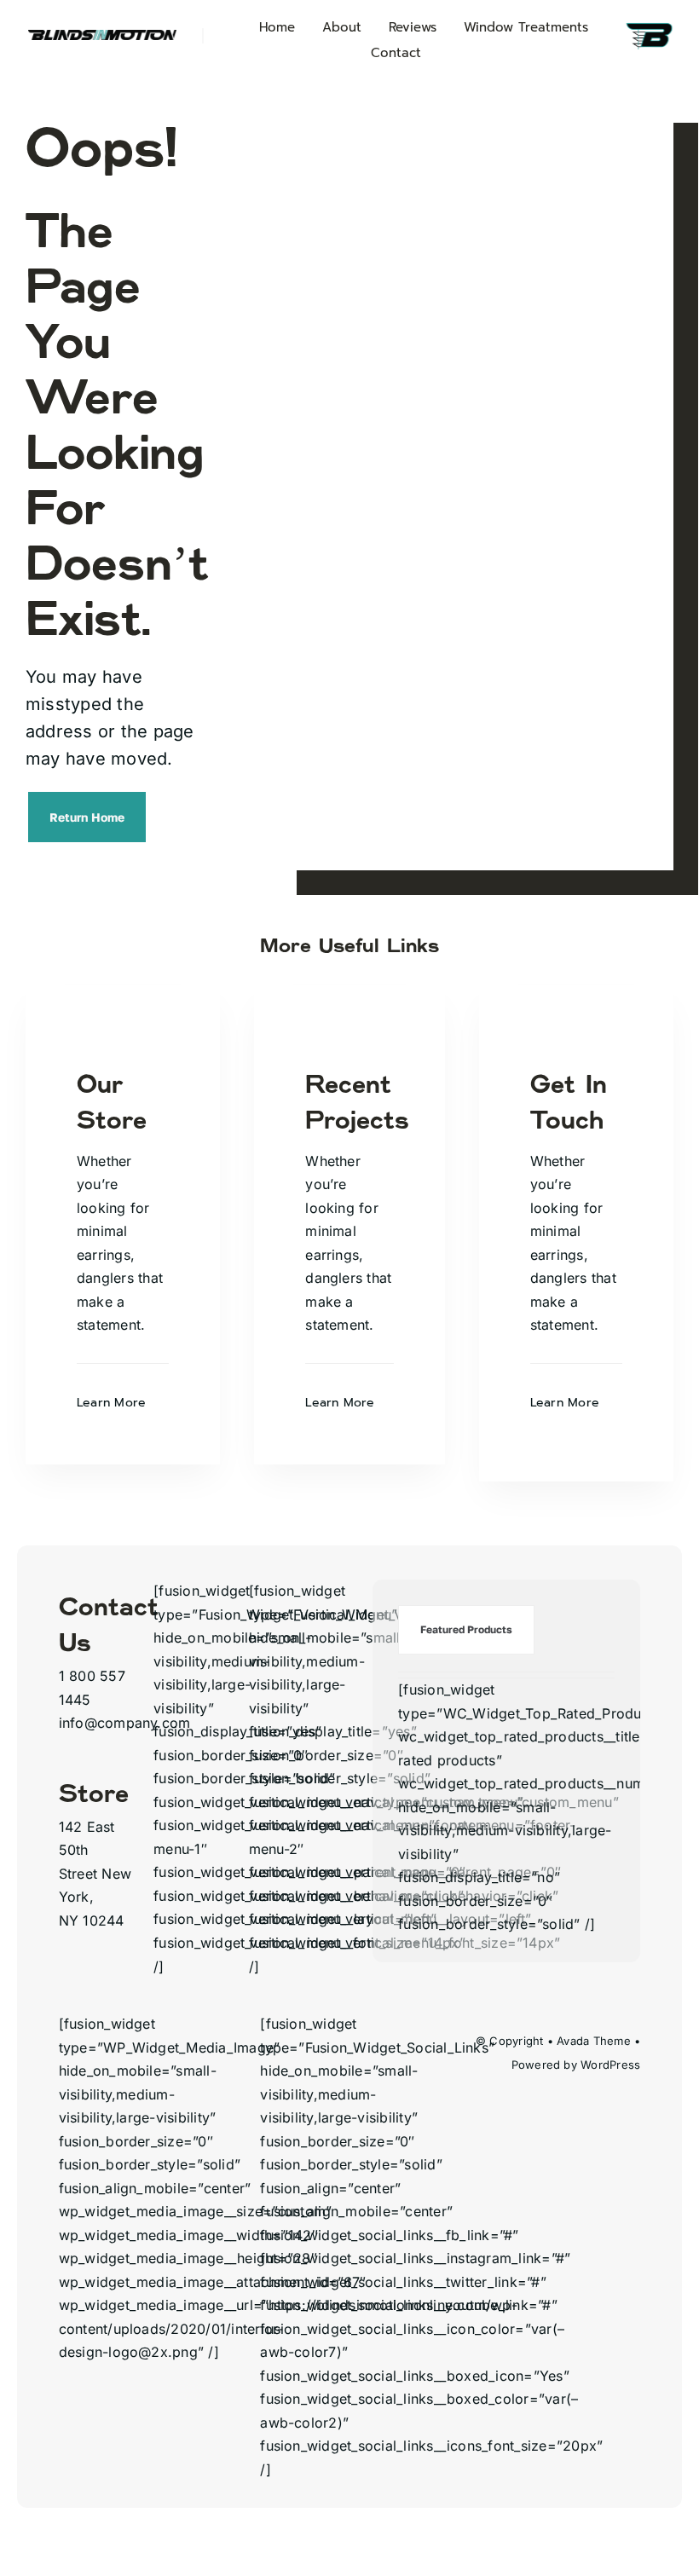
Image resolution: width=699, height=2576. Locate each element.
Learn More (111, 1403)
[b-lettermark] (652, 28)
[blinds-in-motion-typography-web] (103, 37)
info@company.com (125, 1723)
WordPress (610, 2065)
